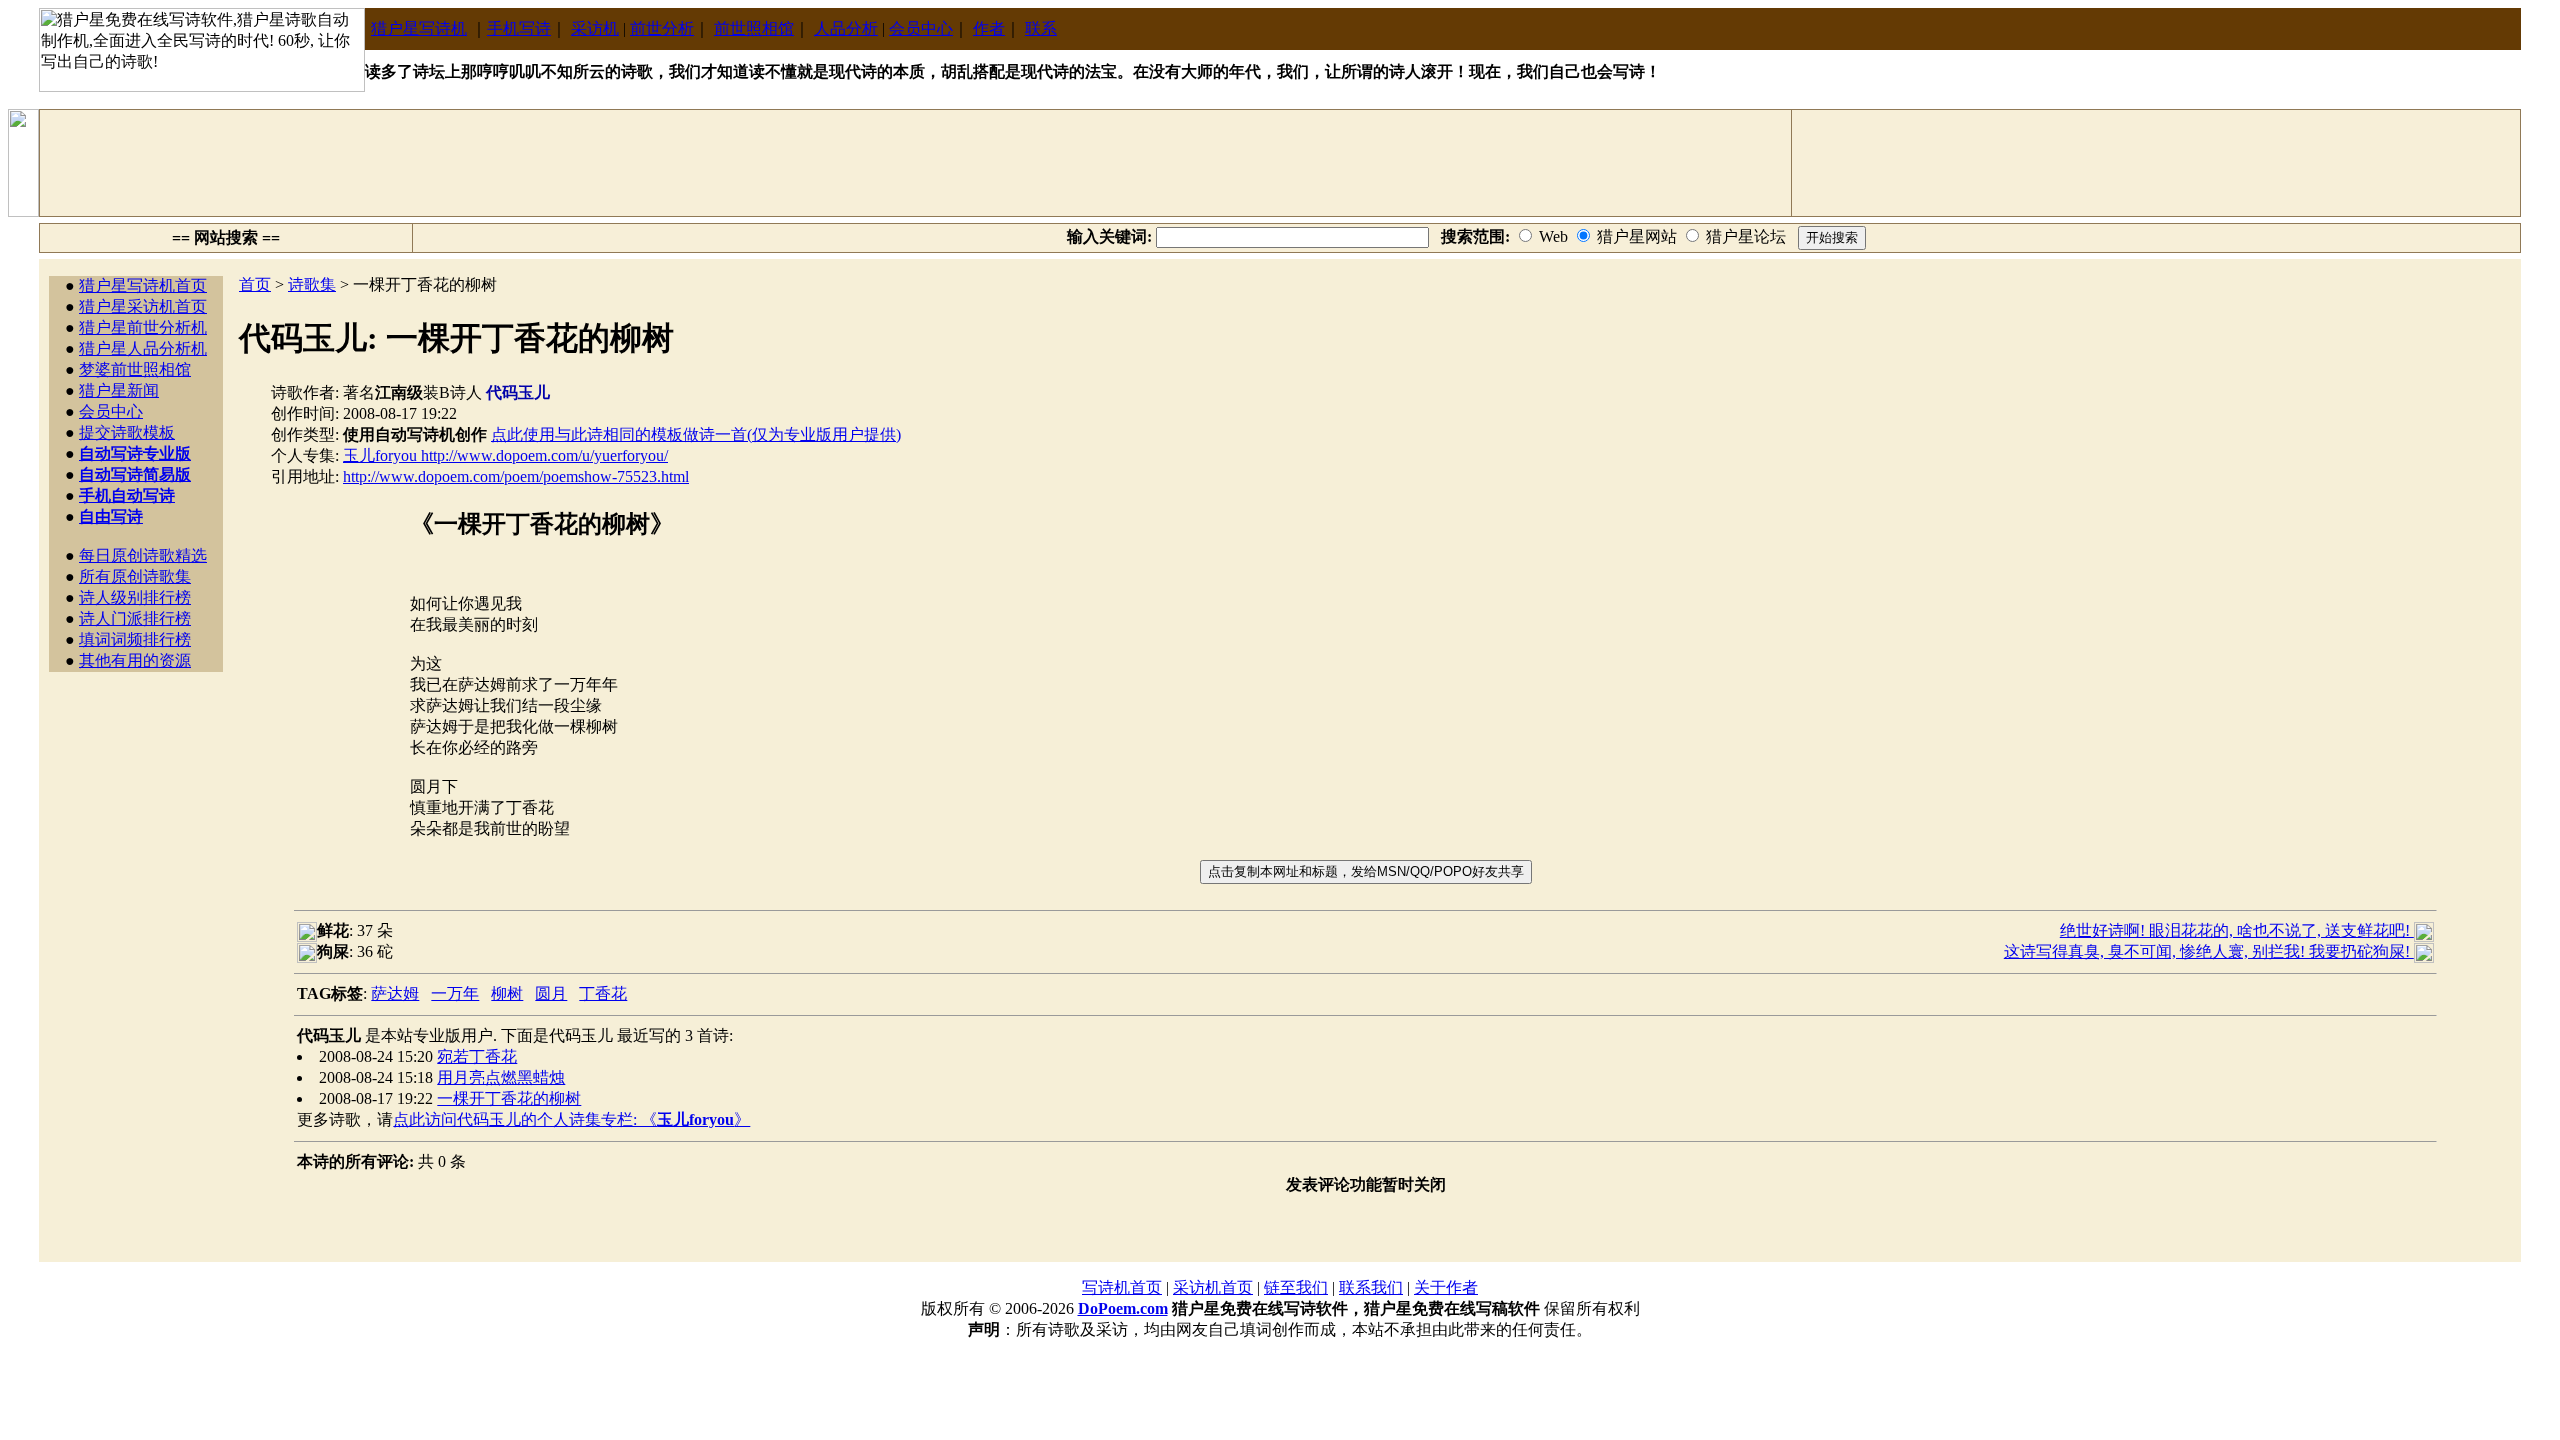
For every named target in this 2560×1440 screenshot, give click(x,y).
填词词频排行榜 (135, 639)
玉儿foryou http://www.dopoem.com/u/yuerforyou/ (505, 455)
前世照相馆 (754, 28)
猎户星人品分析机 (143, 348)
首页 (255, 284)
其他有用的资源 (135, 660)
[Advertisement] (916, 163)
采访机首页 (1213, 1287)
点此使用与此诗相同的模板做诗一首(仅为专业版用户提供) (696, 434)
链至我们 (1296, 1287)
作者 (989, 28)
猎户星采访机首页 (143, 306)
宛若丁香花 (477, 1056)
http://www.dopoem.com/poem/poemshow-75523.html (516, 476)
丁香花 (603, 993)
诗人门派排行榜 (135, 618)
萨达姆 (395, 993)
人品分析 (846, 28)
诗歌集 (312, 284)
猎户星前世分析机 (143, 327)
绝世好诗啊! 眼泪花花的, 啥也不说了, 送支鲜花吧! (2237, 930)
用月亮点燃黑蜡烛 (501, 1077)
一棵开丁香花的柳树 (509, 1098)
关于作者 (1446, 1287)
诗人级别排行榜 (135, 597)
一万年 (455, 993)
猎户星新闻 (119, 390)
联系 (1041, 28)
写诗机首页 (1122, 1287)
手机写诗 (519, 28)
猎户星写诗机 (419, 28)
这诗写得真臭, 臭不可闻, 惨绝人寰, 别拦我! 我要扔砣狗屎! (2209, 951)
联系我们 (1371, 1287)
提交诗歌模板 (127, 432)
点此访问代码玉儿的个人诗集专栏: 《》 (571, 1119)
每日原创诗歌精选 (143, 555)
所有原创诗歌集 (135, 576)
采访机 (595, 28)
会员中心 (921, 28)
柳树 (507, 993)
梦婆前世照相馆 (135, 369)
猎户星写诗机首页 (143, 285)
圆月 (551, 993)
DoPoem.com (1123, 1308)
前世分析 (662, 28)
